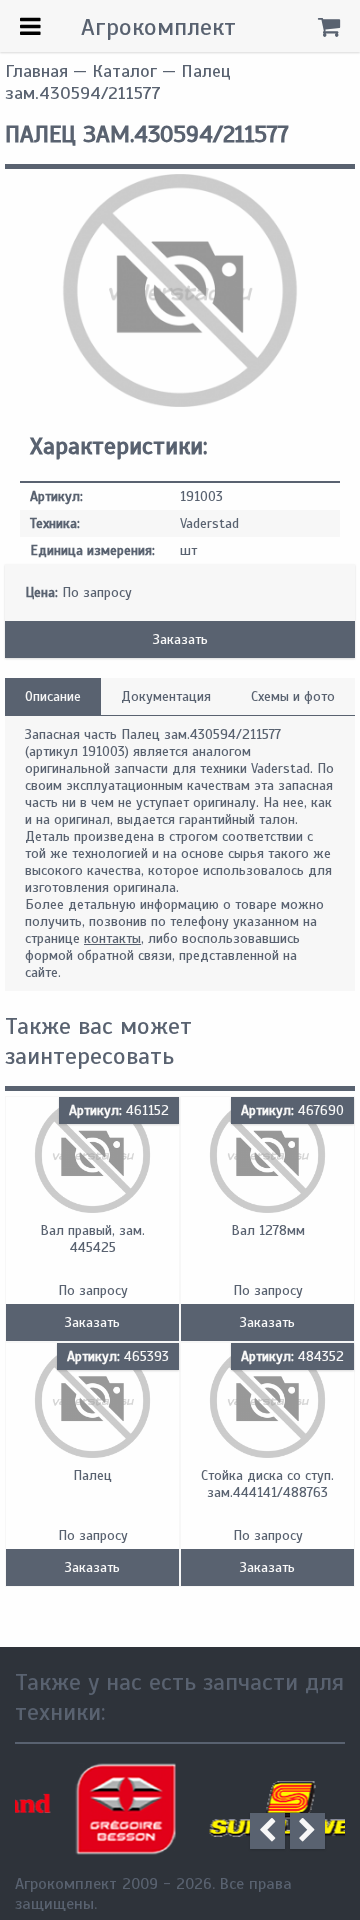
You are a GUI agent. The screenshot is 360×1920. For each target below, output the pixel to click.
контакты (112, 938)
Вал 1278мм (268, 1230)
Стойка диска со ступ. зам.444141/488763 (267, 1484)
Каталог (124, 71)
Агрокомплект (158, 27)
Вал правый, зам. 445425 (92, 1239)
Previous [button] (267, 1831)
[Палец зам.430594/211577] (180, 402)
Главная (36, 71)
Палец (92, 1475)
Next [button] (307, 1831)
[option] (99, 1809)
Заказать (180, 639)
